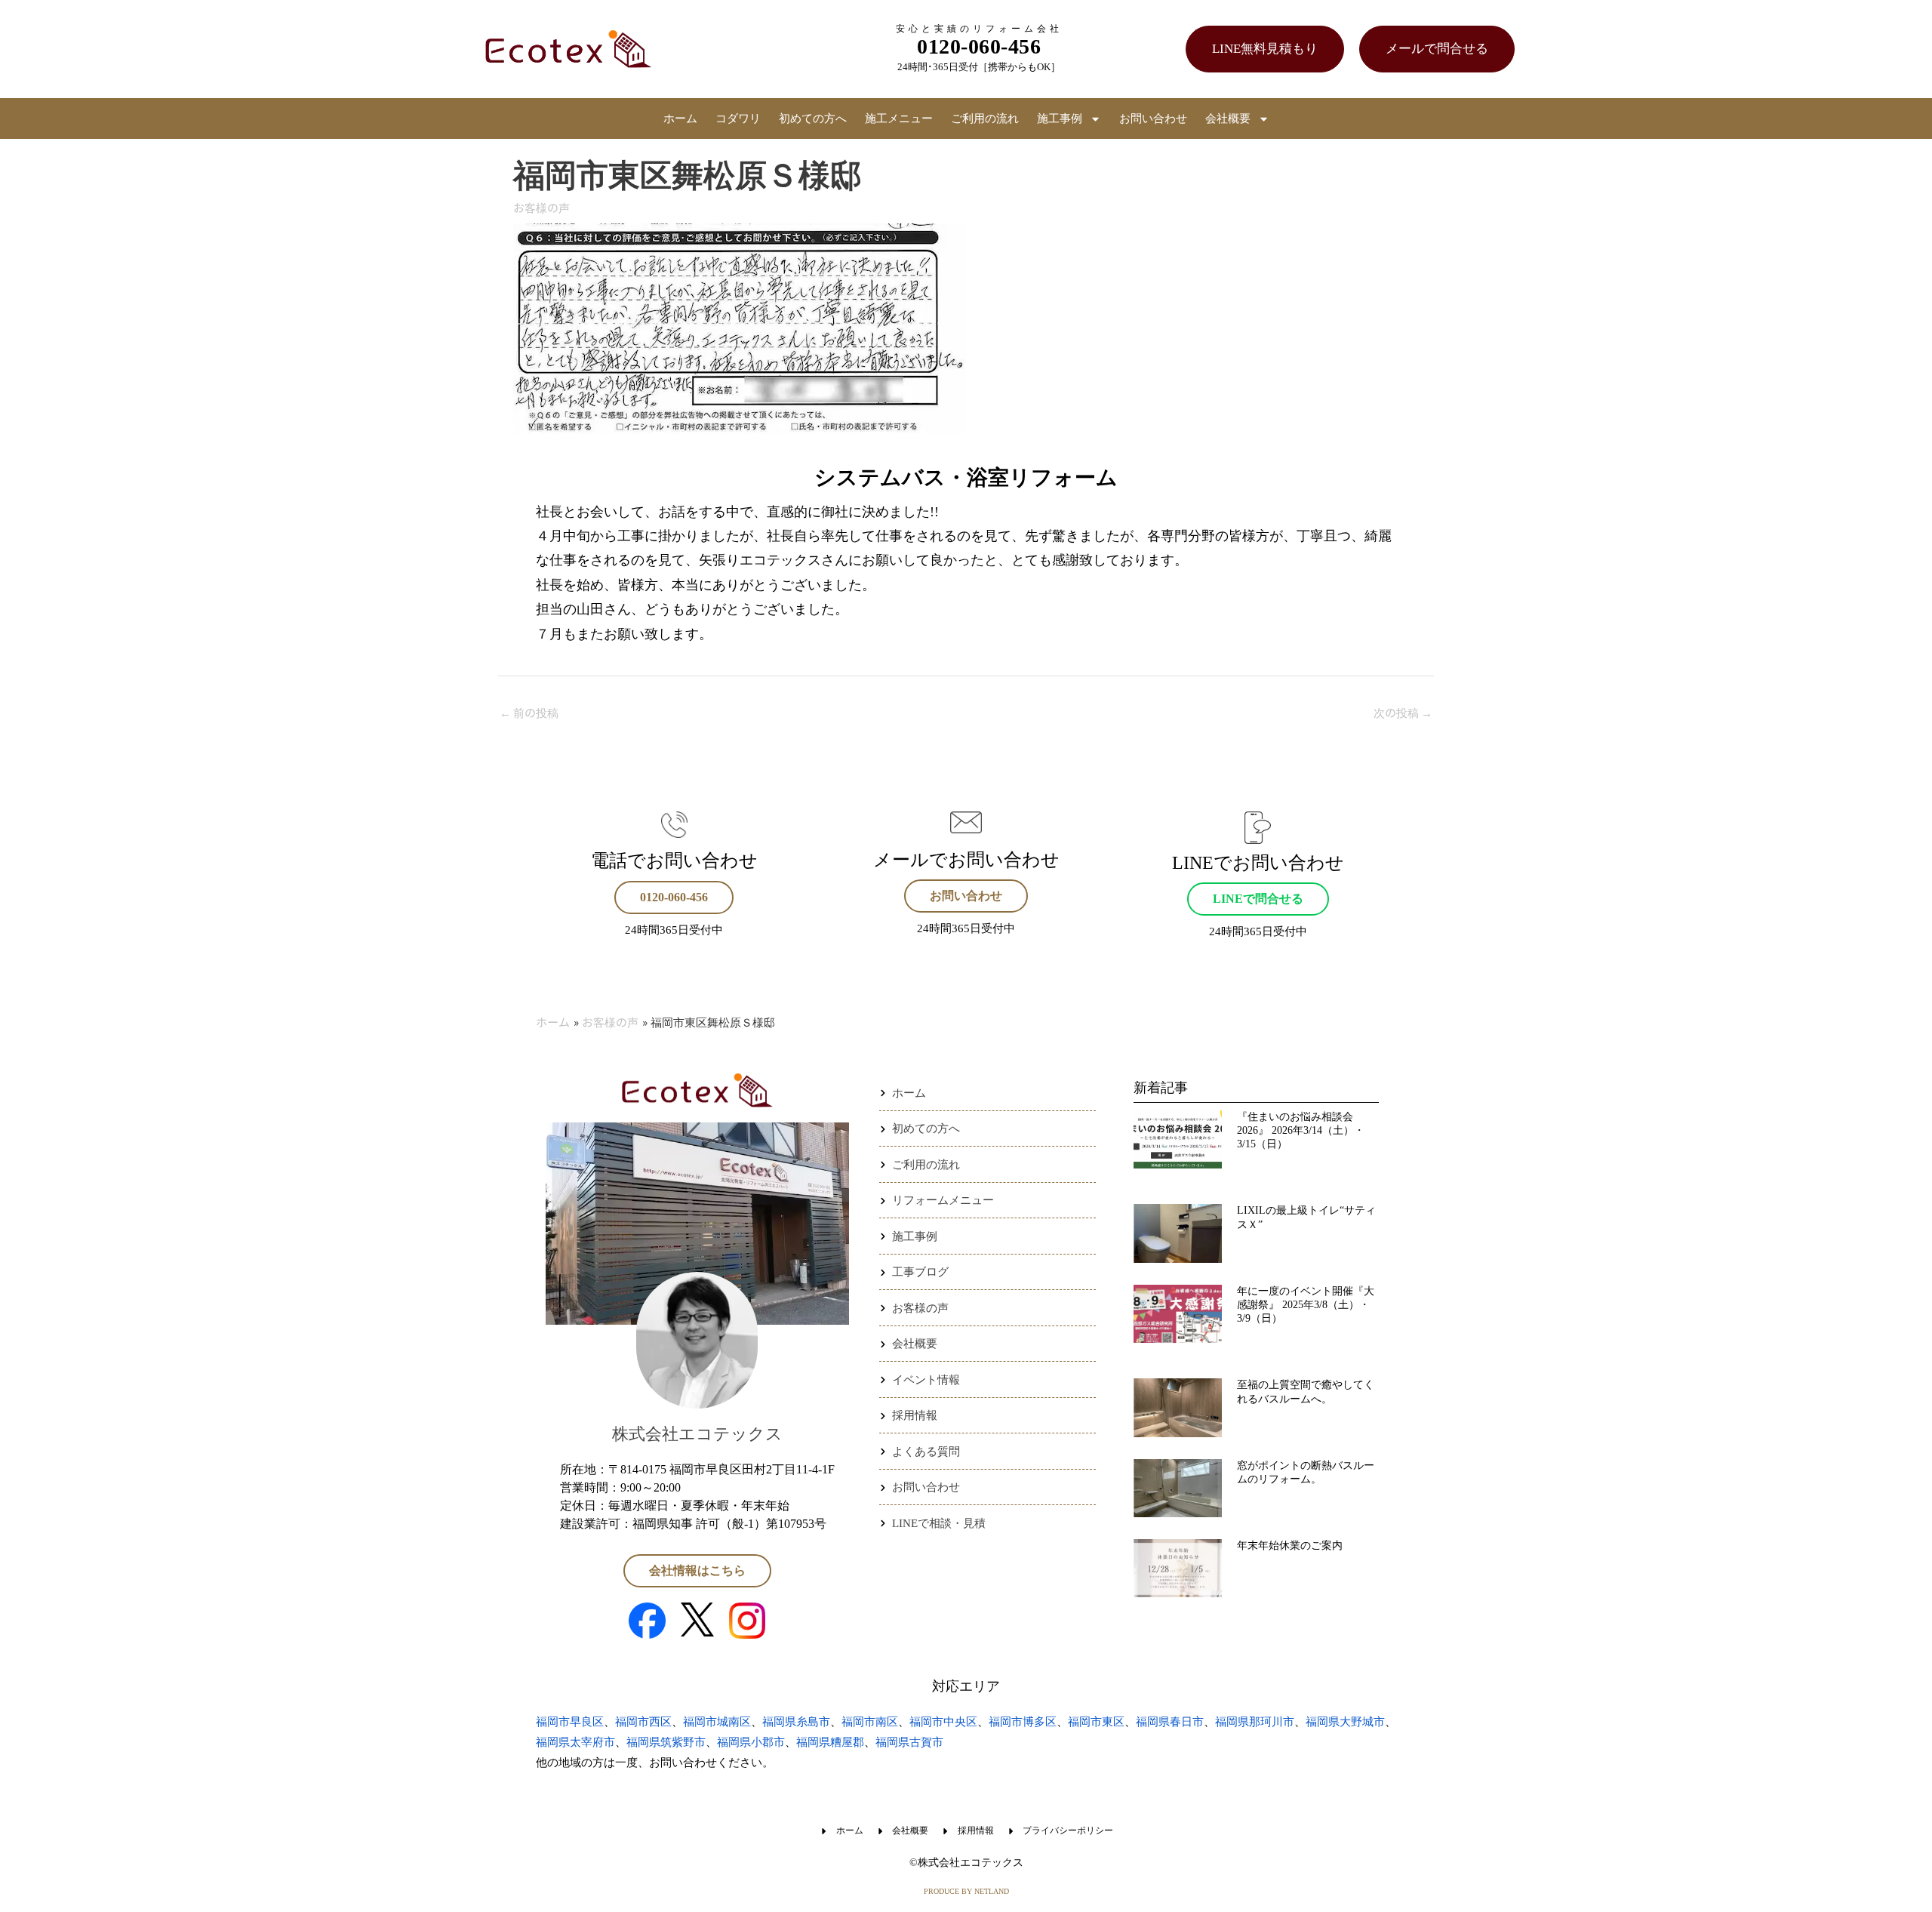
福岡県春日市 (1170, 1722)
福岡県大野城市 (1345, 1722)
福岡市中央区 (943, 1722)
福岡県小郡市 (751, 1742)
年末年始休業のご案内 (1290, 1546)
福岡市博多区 (1023, 1722)
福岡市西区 (643, 1722)
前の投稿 (529, 712)
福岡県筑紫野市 (666, 1742)
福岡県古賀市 (909, 1742)
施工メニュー (899, 119)
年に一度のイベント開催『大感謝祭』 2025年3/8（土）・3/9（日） (1306, 1305)
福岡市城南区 (717, 1722)
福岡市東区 (1096, 1722)
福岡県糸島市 (796, 1722)
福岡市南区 (870, 1722)
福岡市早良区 (570, 1722)
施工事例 (1060, 119)
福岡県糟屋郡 (830, 1742)
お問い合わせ (1153, 119)
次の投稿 (1403, 712)
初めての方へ (813, 119)
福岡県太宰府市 (575, 1742)
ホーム (680, 119)
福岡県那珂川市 (1255, 1722)
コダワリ (738, 119)
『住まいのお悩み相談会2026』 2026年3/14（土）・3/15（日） (1301, 1130)
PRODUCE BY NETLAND (966, 1891)
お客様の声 (541, 207)
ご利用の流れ (985, 119)
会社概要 (1228, 119)
